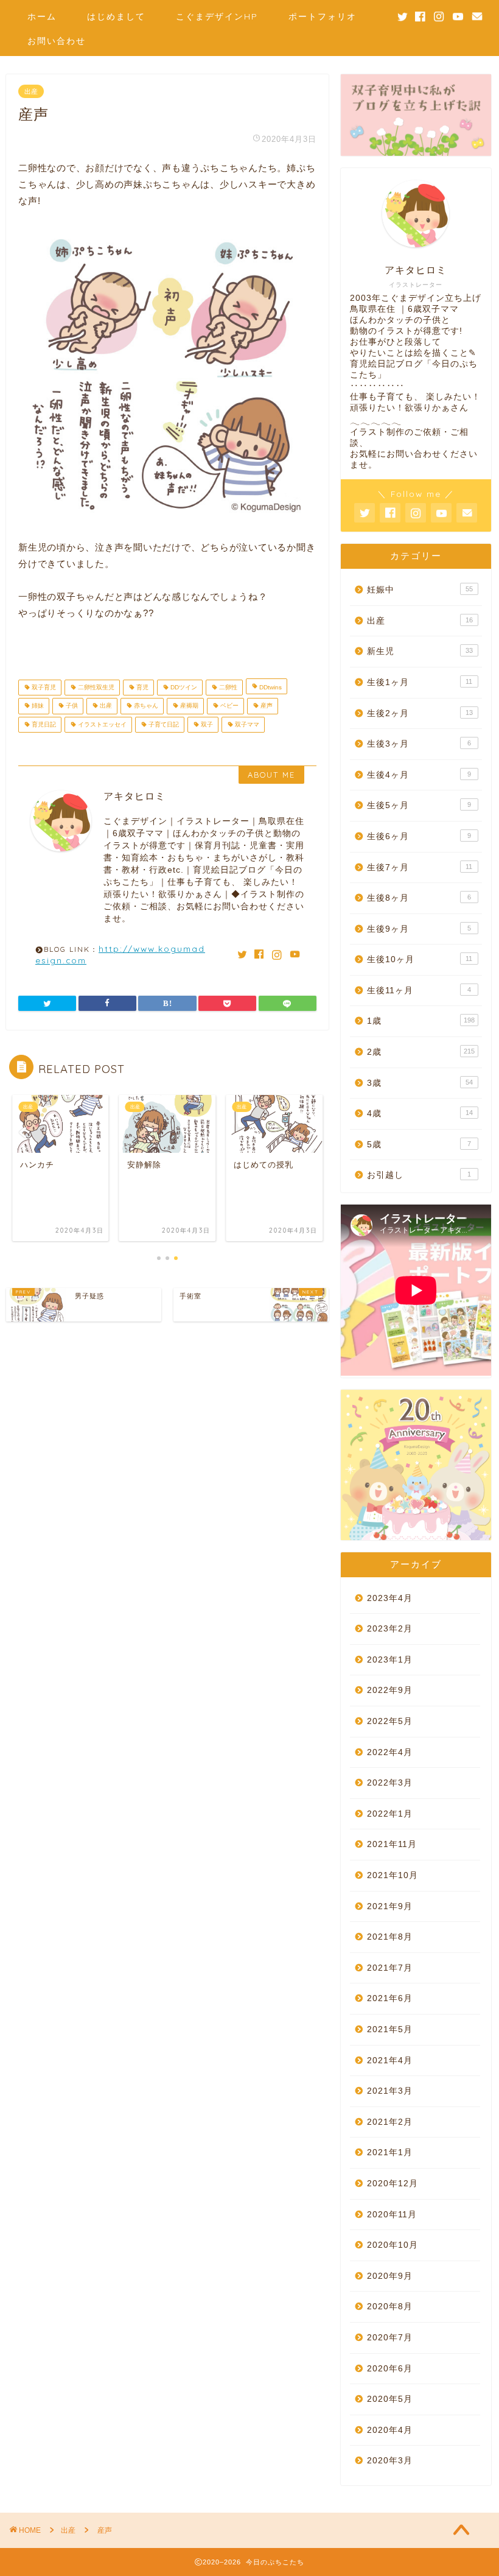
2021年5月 (390, 2029)
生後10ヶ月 (420, 959)
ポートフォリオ (323, 16)
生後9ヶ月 (419, 929)
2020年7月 (390, 2338)
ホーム (42, 16)
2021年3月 (390, 2091)
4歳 (420, 1114)
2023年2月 (390, 1629)
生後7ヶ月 (420, 867)
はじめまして (116, 16)
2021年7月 (390, 1968)
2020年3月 (390, 2461)
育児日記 (43, 724)
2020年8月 (390, 2307)
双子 (206, 724)
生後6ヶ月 (419, 836)
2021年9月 (390, 1906)
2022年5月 (390, 1721)
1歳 (421, 1021)
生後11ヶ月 (419, 991)
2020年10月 (393, 2245)
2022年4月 (390, 1752)
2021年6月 (390, 1998)
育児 (141, 687)
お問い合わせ (57, 41)
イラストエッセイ (101, 724)
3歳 (420, 1083)
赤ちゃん (145, 706)
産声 (266, 706)
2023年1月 (390, 1660)
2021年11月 (392, 1844)
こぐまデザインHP (217, 16)
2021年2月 (390, 2122)
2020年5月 (390, 2399)
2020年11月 (392, 2215)
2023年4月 (390, 1598)
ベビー (229, 706)
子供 (71, 706)
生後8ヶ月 (419, 898)
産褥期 (188, 706)
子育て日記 (163, 724)
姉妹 (37, 706)
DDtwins (270, 687)
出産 (31, 91)
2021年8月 (390, 1937)
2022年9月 (390, 1690)
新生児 (420, 651)
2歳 (421, 1052)
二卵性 (227, 687)
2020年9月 (390, 2276)
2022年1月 (390, 1814)
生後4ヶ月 (419, 775)
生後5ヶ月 (419, 805)
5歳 (419, 1145)
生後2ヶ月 (420, 713)
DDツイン (183, 687)
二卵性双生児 (95, 687)
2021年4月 (390, 2060)
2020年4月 (390, 2430)
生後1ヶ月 (420, 682)
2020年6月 (390, 2369)
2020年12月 (393, 2184)
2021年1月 (390, 2152)
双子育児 (43, 687)
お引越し (419, 1175)
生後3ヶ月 (419, 744)
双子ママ (246, 724)
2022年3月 (390, 1783)
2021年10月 (393, 1875)
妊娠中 (420, 590)
